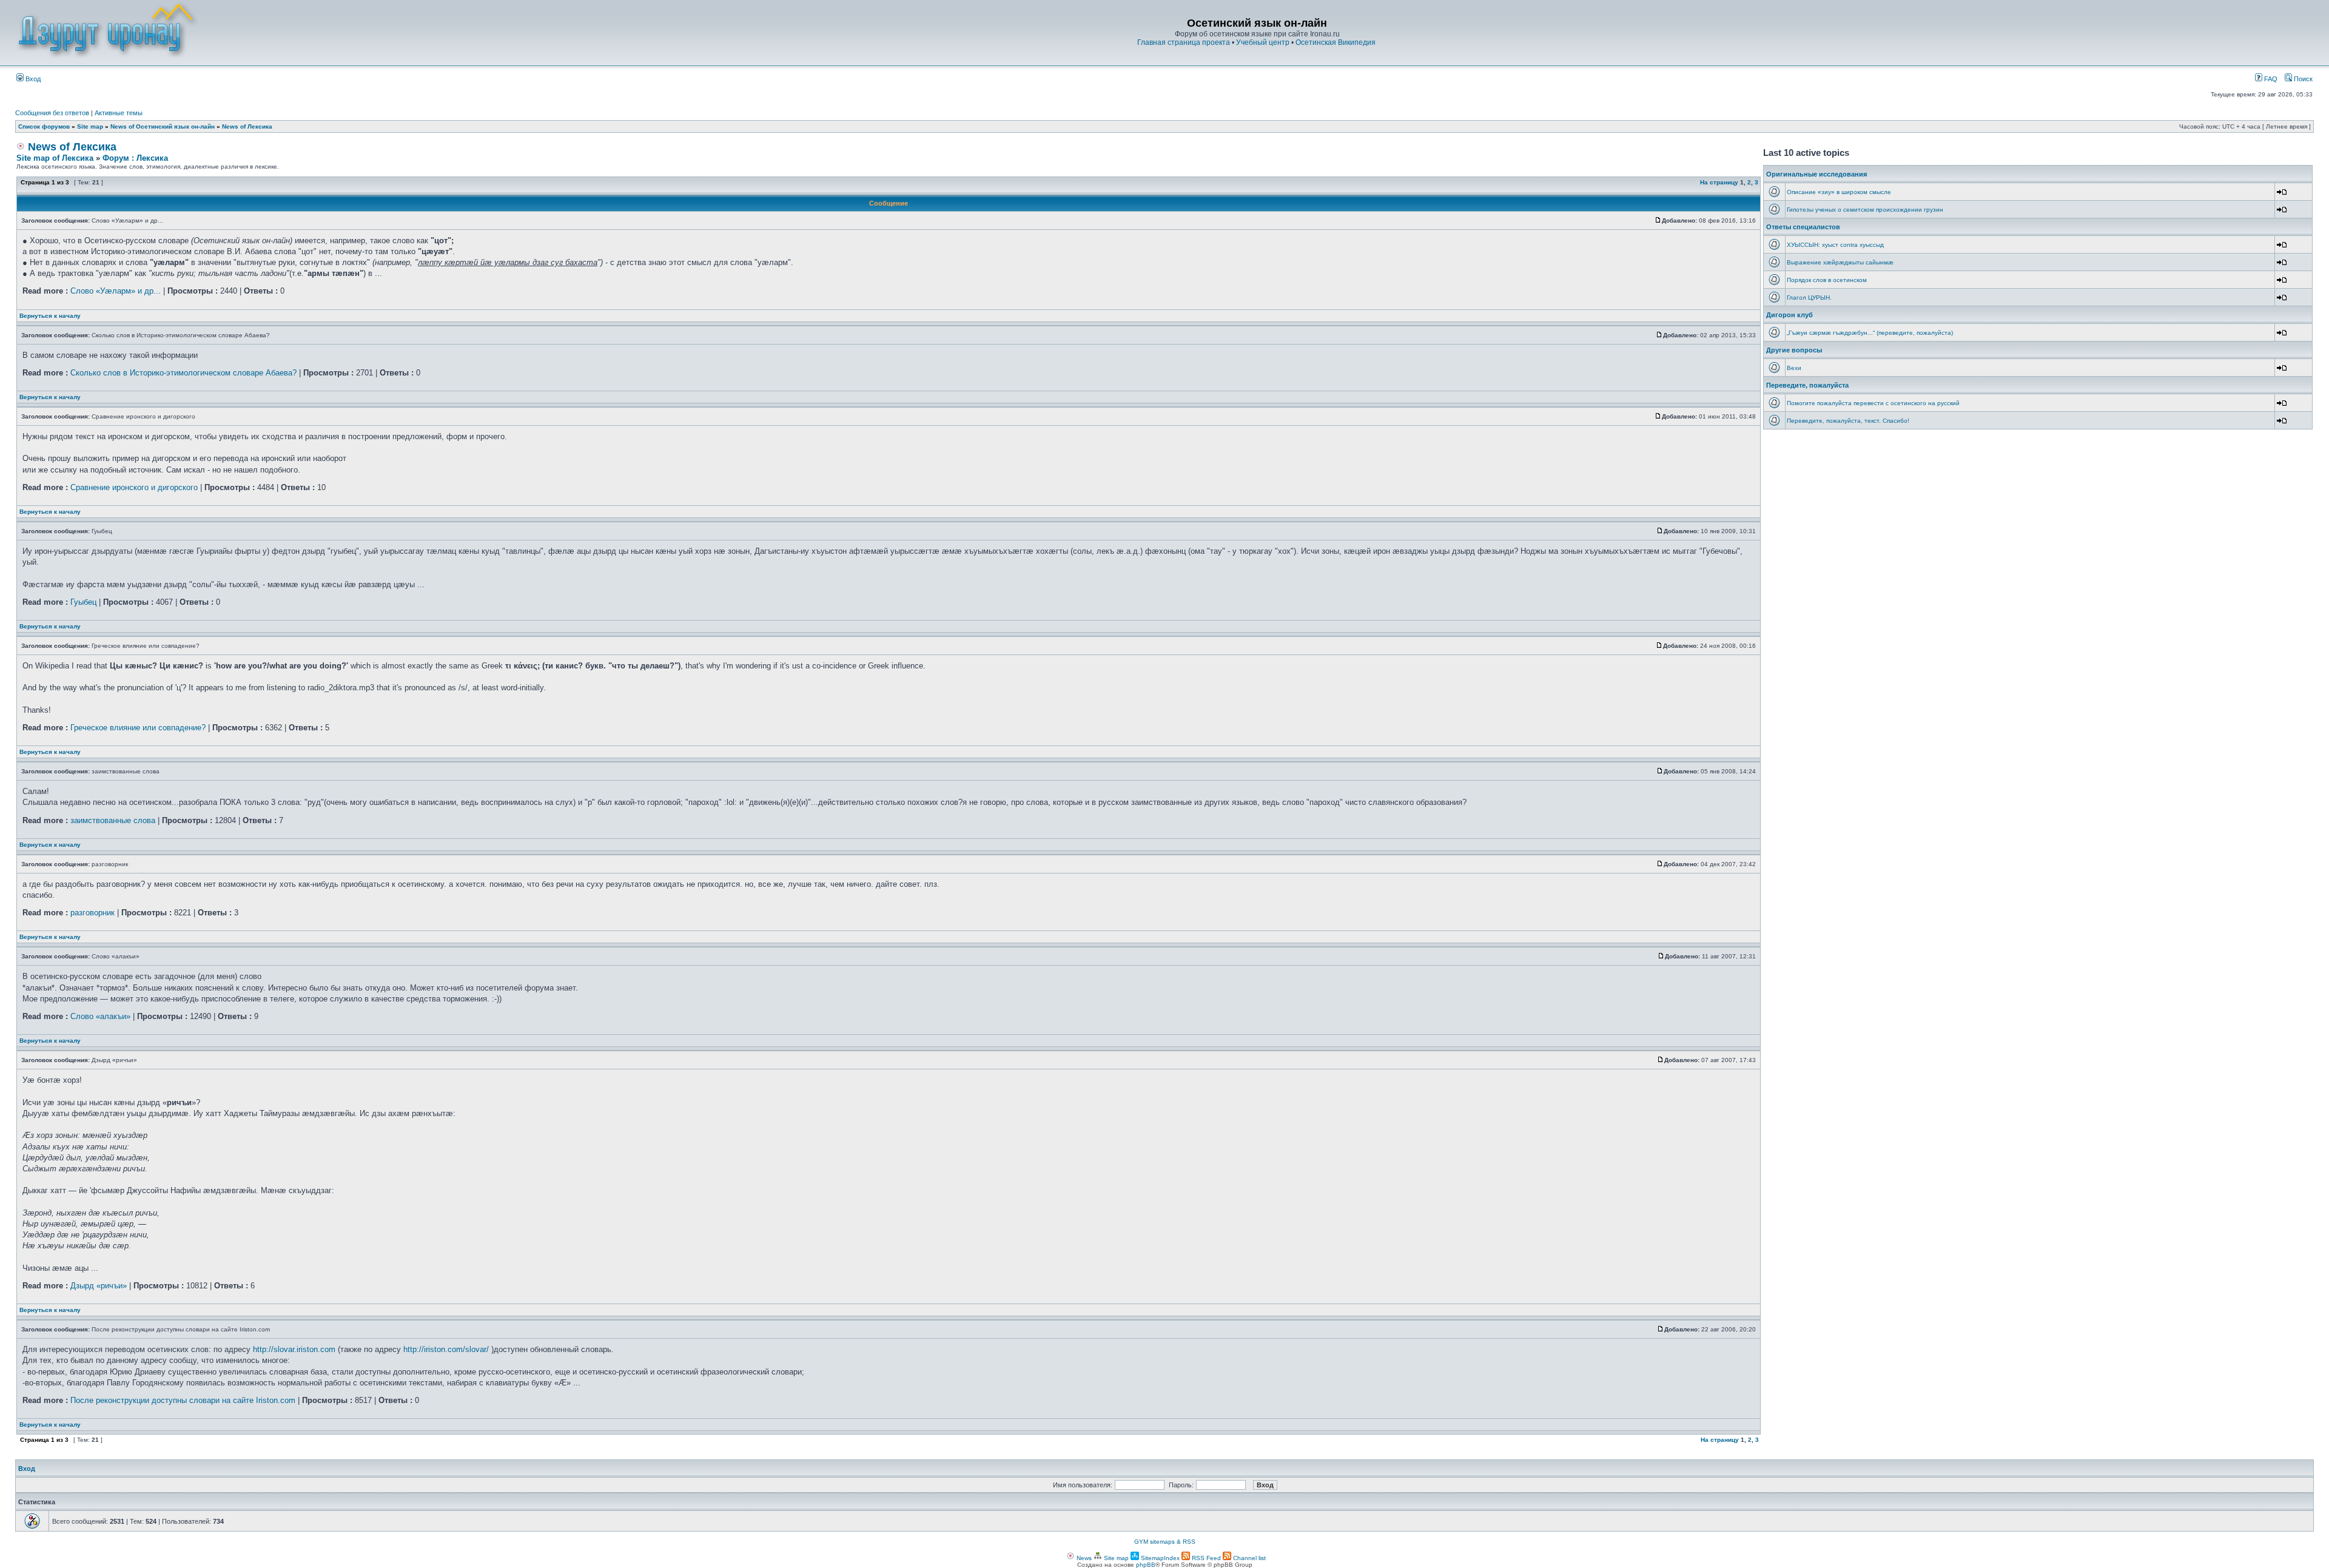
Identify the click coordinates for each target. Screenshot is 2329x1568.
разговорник (92, 913)
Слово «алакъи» (100, 1016)
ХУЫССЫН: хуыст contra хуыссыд (1835, 245)
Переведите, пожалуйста (1807, 385)
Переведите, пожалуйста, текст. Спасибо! (1848, 421)
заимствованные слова (113, 820)
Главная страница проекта (1184, 42)
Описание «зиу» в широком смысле (1839, 192)
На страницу (1719, 182)
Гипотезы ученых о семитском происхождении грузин (1865, 210)
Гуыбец (83, 602)
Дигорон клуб (1790, 315)
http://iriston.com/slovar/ (446, 1349)
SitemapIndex (1159, 1558)
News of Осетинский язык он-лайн (163, 126)
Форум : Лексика (135, 158)
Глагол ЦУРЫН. (1809, 298)
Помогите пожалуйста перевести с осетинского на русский (1873, 403)
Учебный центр (1263, 42)
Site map (90, 126)
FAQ (2270, 79)
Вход (32, 79)
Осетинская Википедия (1336, 42)
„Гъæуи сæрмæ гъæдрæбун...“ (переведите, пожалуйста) (1870, 333)
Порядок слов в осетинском (1827, 280)
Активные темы (119, 113)
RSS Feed (1205, 1558)
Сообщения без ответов (52, 113)
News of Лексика (247, 126)
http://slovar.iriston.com (294, 1349)
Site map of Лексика (55, 158)
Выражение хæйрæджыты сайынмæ (1840, 262)
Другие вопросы (1794, 350)
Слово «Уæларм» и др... (116, 291)
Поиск (2302, 79)
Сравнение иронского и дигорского (134, 487)
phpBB (1146, 1565)
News (1083, 1558)
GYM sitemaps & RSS (1165, 1542)
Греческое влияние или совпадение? (138, 728)
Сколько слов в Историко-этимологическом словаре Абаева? (183, 373)
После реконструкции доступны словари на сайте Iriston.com (183, 1400)
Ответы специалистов (1803, 227)
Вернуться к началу (50, 316)
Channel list (1249, 1558)
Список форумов (44, 126)
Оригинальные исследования (1816, 174)
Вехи (1794, 368)
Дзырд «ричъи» (99, 1286)
